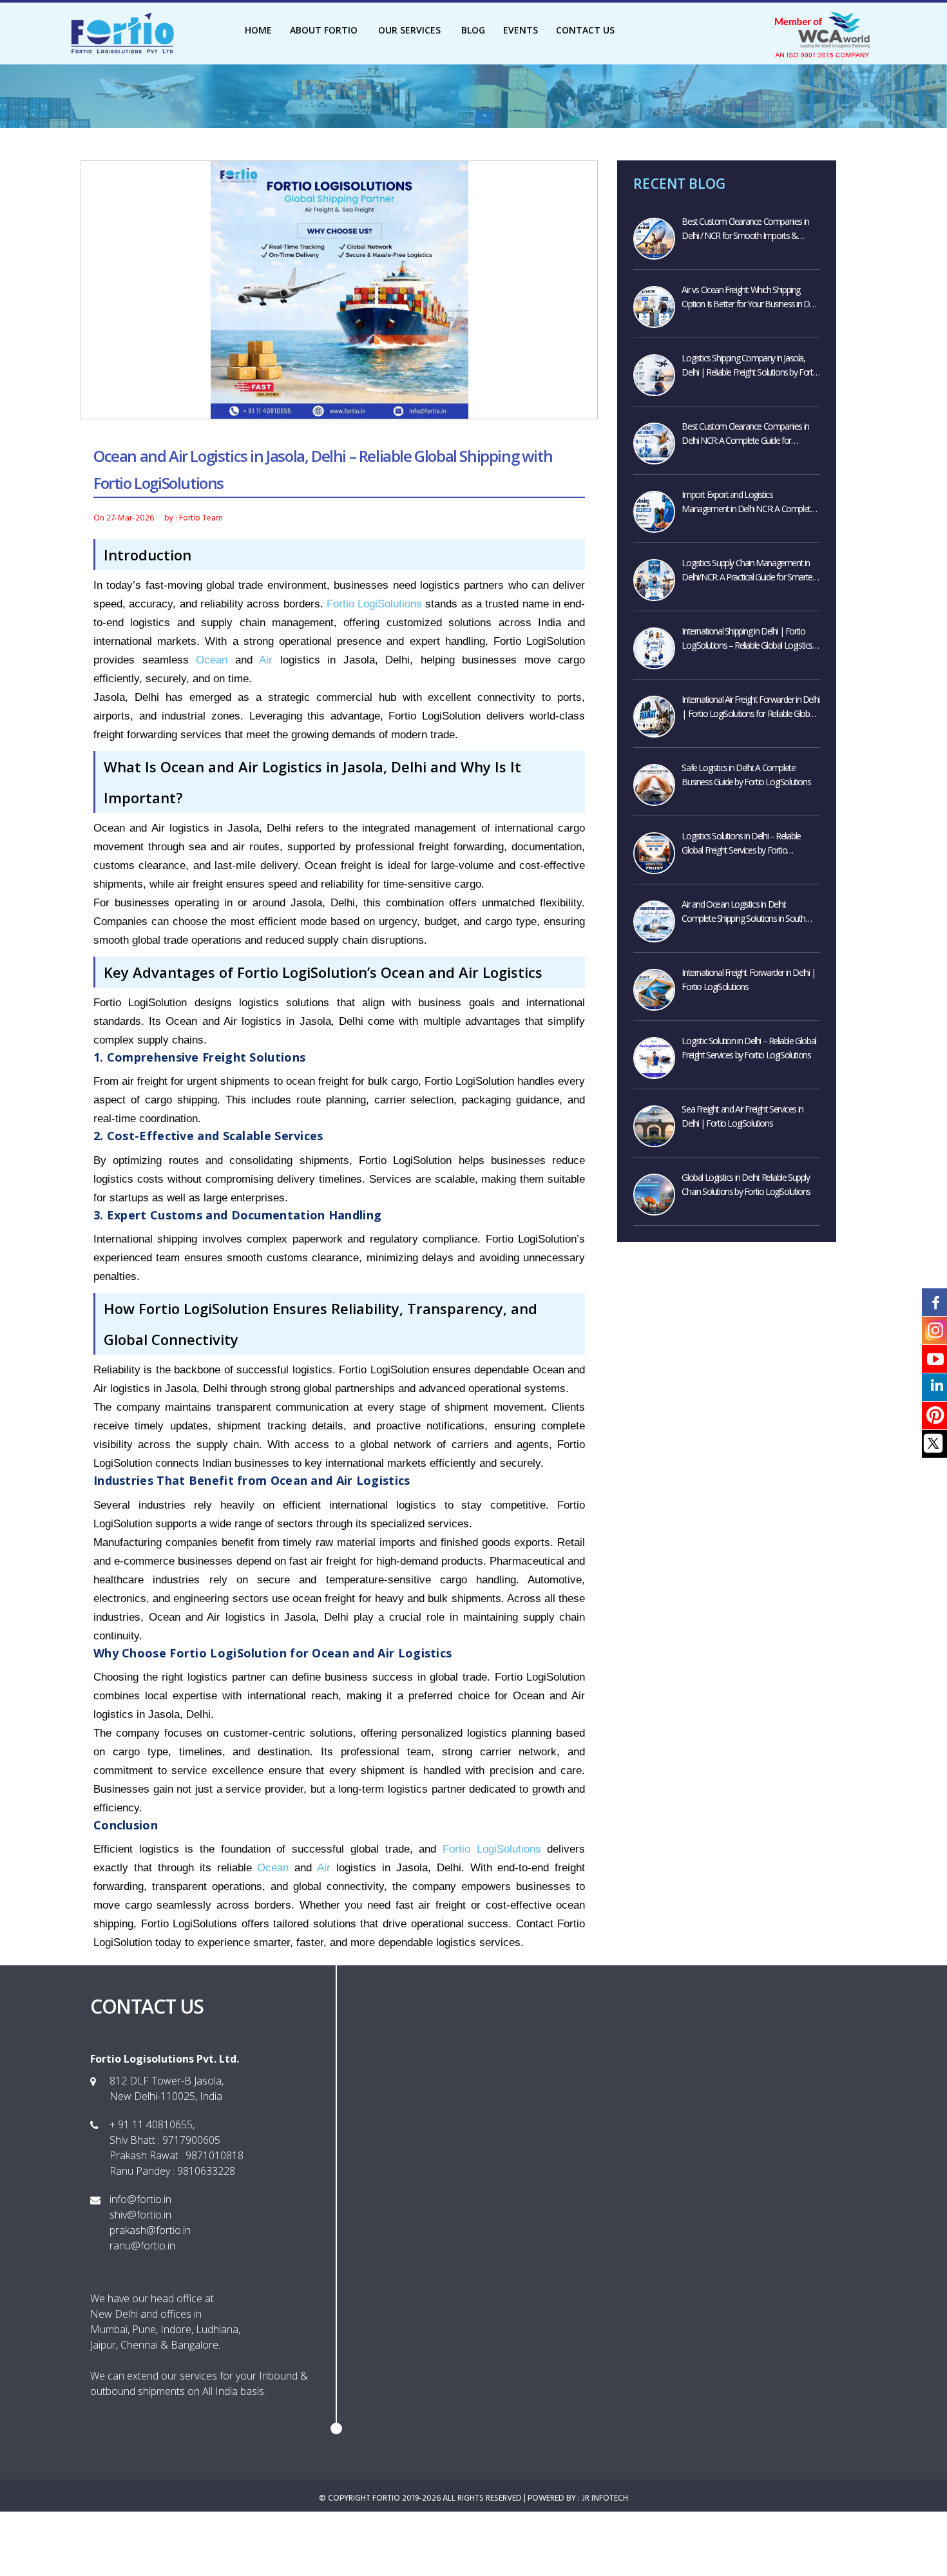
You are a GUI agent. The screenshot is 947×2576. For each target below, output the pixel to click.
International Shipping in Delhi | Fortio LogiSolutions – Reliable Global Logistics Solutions (747, 639)
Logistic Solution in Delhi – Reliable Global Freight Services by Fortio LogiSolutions (749, 1048)
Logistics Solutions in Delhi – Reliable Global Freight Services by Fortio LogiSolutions (741, 844)
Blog (473, 30)
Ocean (212, 660)
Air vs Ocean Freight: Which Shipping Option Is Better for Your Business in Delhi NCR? (751, 297)
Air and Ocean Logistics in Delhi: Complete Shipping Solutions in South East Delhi (743, 912)
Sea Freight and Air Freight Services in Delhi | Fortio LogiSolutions (742, 1116)
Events (521, 30)
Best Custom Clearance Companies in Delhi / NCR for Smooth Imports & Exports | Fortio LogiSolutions (745, 229)
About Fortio (325, 30)
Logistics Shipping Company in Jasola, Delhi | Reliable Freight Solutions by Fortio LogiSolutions (750, 366)
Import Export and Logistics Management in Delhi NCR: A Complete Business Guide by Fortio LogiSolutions (748, 502)
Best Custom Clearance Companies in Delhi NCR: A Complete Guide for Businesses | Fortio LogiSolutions (745, 434)
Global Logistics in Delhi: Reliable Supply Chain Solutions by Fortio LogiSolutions (746, 1184)
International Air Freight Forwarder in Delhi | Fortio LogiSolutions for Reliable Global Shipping (750, 707)
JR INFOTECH (605, 2498)
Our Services (411, 30)
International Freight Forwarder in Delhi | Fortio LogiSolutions (748, 979)
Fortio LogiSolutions (374, 604)
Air (266, 660)
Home (258, 30)
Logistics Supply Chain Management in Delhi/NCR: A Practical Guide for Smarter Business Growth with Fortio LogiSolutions (748, 570)
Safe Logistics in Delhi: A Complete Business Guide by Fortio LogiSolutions (746, 775)
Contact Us (585, 30)
